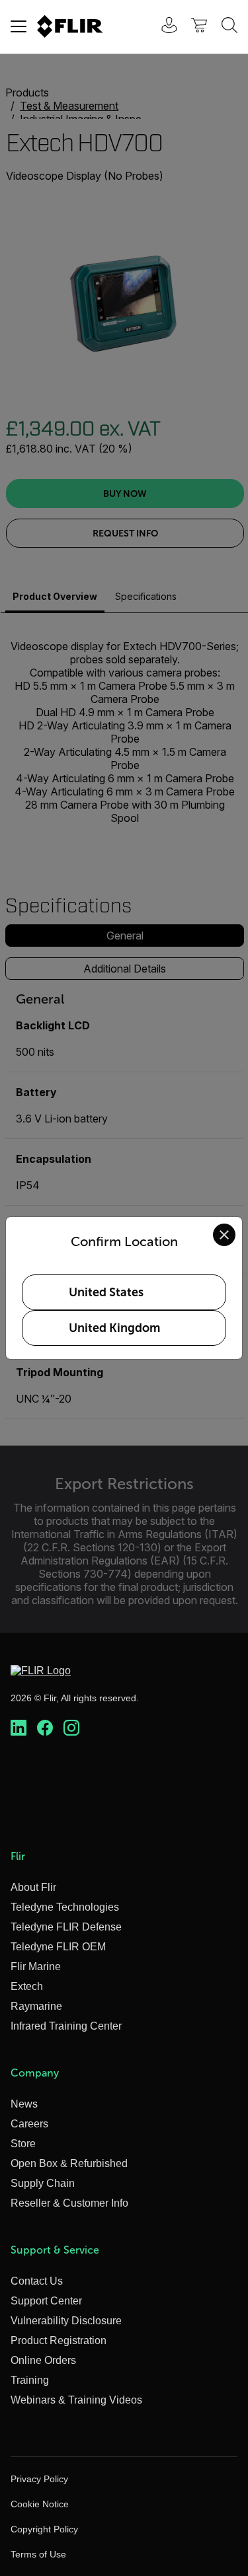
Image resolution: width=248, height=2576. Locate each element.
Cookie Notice (40, 2504)
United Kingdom (114, 1328)
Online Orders (43, 2360)
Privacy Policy (39, 2479)
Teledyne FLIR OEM (58, 1947)
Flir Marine (36, 1967)
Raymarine (36, 2006)
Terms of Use (38, 2554)
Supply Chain (43, 2183)
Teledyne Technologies (65, 1907)
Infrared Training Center (66, 2026)
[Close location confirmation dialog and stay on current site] (224, 1235)
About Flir (33, 1887)
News (24, 2104)
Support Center (46, 2301)
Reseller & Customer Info (69, 2203)
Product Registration (59, 2340)
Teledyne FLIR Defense (66, 1927)
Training (30, 2380)
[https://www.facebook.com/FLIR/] (45, 1728)
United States (106, 1292)
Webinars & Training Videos (76, 2400)
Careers (29, 2124)
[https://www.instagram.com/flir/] (71, 1728)
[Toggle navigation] (19, 26)
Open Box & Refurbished (69, 2163)
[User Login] (162, 27)
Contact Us (37, 2281)
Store (23, 2144)
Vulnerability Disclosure (66, 2321)
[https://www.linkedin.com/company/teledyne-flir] (19, 1728)
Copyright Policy (44, 2529)
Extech (27, 1986)
